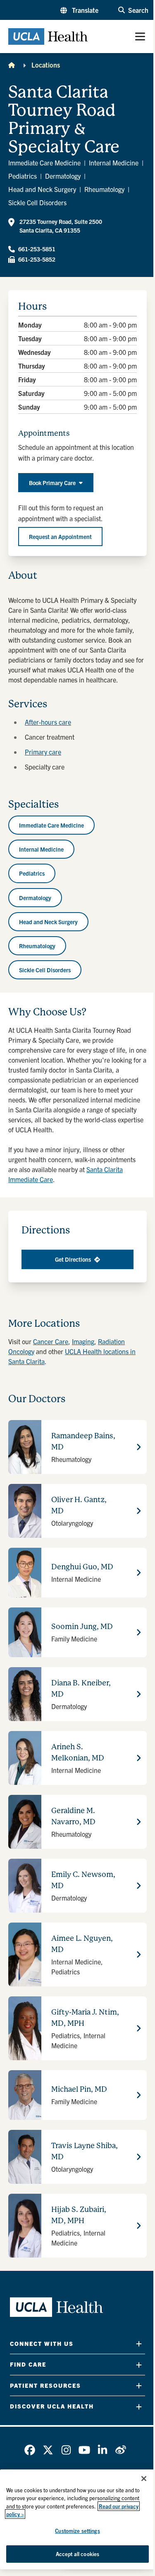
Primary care (43, 752)
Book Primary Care (52, 483)
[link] (30, 2450)
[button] (79, 10)
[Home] (12, 65)
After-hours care (48, 722)
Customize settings (77, 2531)
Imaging (83, 1341)
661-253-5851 (37, 249)
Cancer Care (51, 1341)
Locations (46, 65)
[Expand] (139, 2344)
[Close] (144, 2479)
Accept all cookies (77, 2554)
